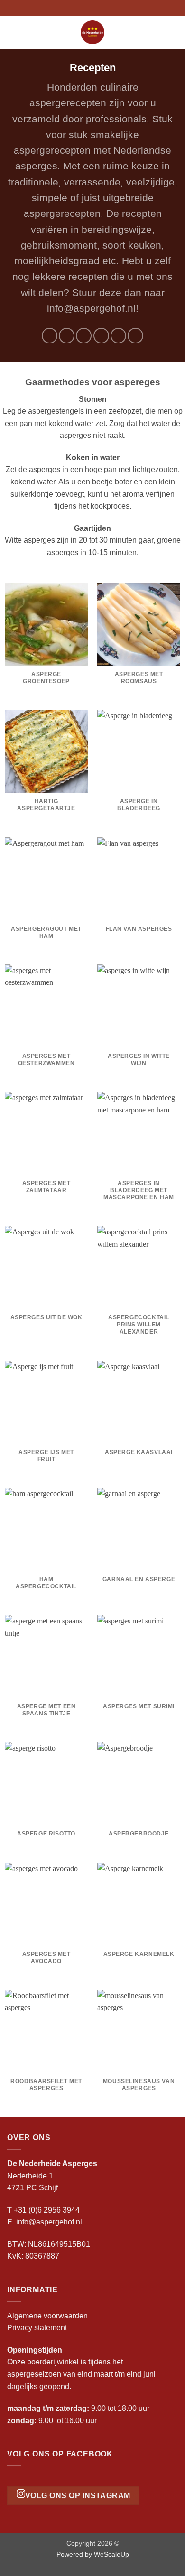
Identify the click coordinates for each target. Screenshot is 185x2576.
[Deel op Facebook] (67, 336)
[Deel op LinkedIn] (135, 336)
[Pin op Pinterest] (118, 336)
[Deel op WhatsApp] (50, 336)
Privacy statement (37, 2328)
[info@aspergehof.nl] (92, 8)
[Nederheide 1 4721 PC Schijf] (78, 8)
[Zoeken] (174, 32)
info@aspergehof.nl (49, 2222)
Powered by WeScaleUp (93, 2554)
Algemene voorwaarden (47, 2316)
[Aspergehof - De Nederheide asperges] (92, 32)
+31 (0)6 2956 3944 (47, 2210)
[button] (13, 32)
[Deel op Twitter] (84, 336)
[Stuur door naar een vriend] (101, 336)
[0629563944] (107, 8)
